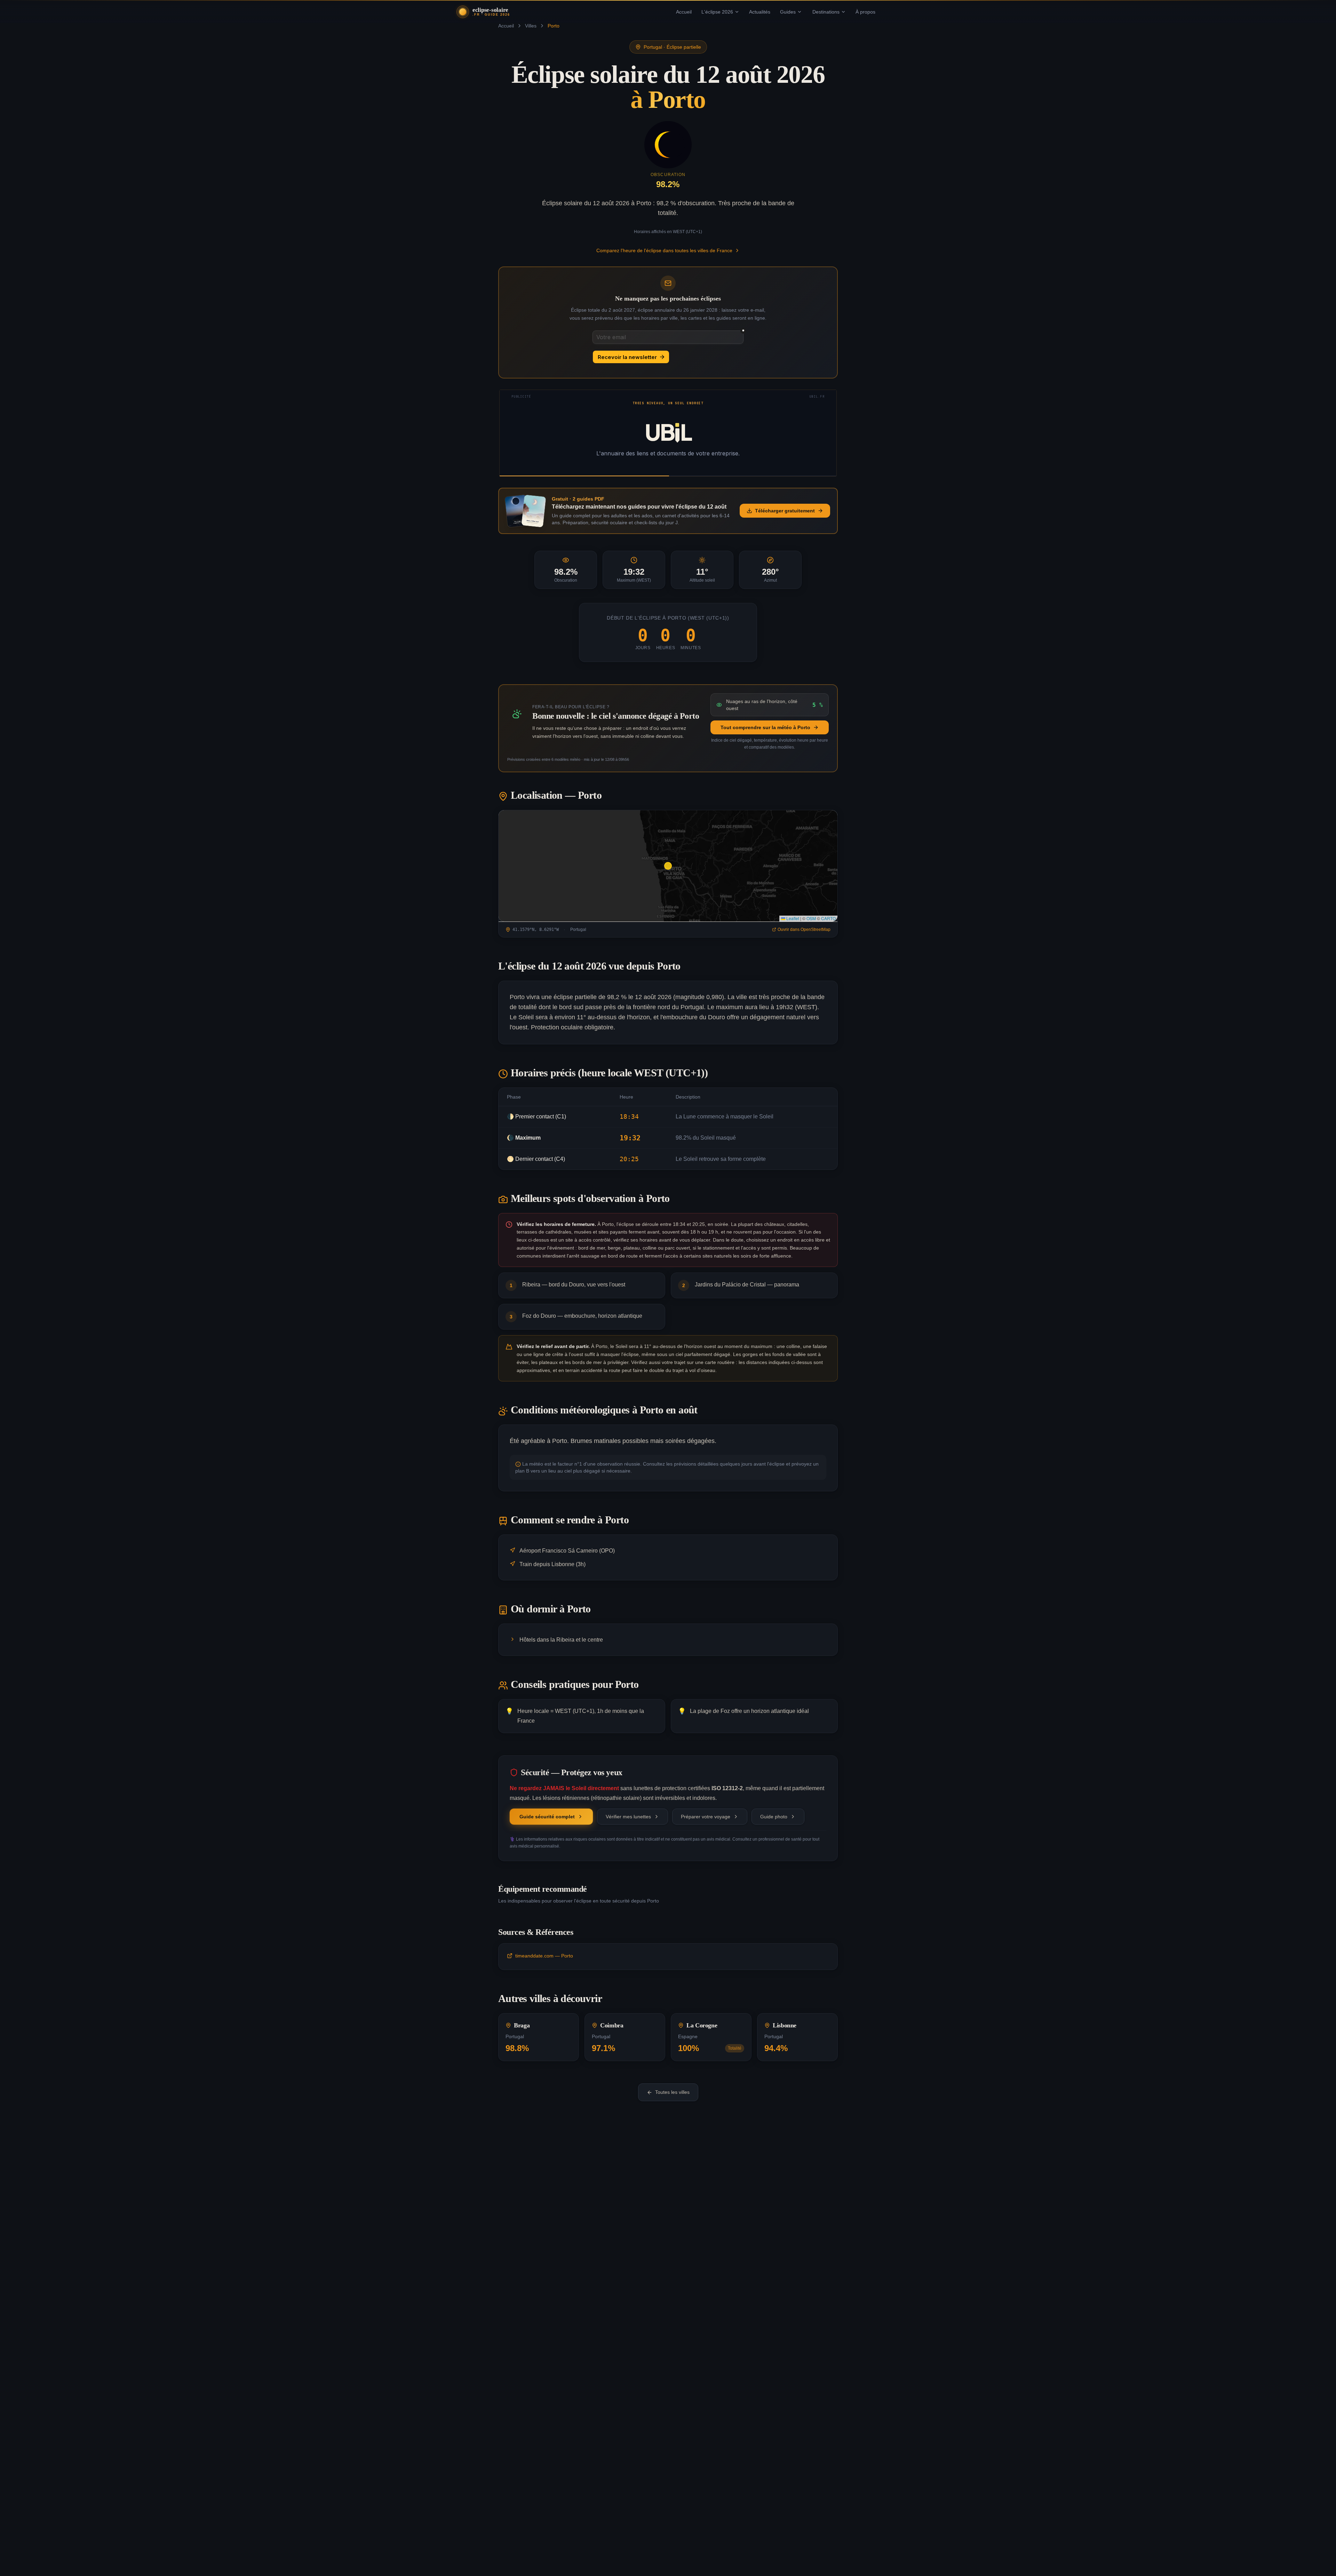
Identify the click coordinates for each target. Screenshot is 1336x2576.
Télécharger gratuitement (785, 511)
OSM (811, 918)
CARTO (828, 918)
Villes (531, 26)
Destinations (826, 12)
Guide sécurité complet (547, 1817)
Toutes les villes (672, 2092)
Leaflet (792, 918)
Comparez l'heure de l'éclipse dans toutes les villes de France (664, 250)
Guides (788, 12)
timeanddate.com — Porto (544, 1956)
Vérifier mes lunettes (628, 1817)
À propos (865, 12)
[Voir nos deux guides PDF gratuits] (525, 511)
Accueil (684, 12)
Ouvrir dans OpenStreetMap (804, 930)
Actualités (760, 12)
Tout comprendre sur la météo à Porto (765, 727)
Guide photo (774, 1817)
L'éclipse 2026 (717, 12)
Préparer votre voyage (706, 1817)
